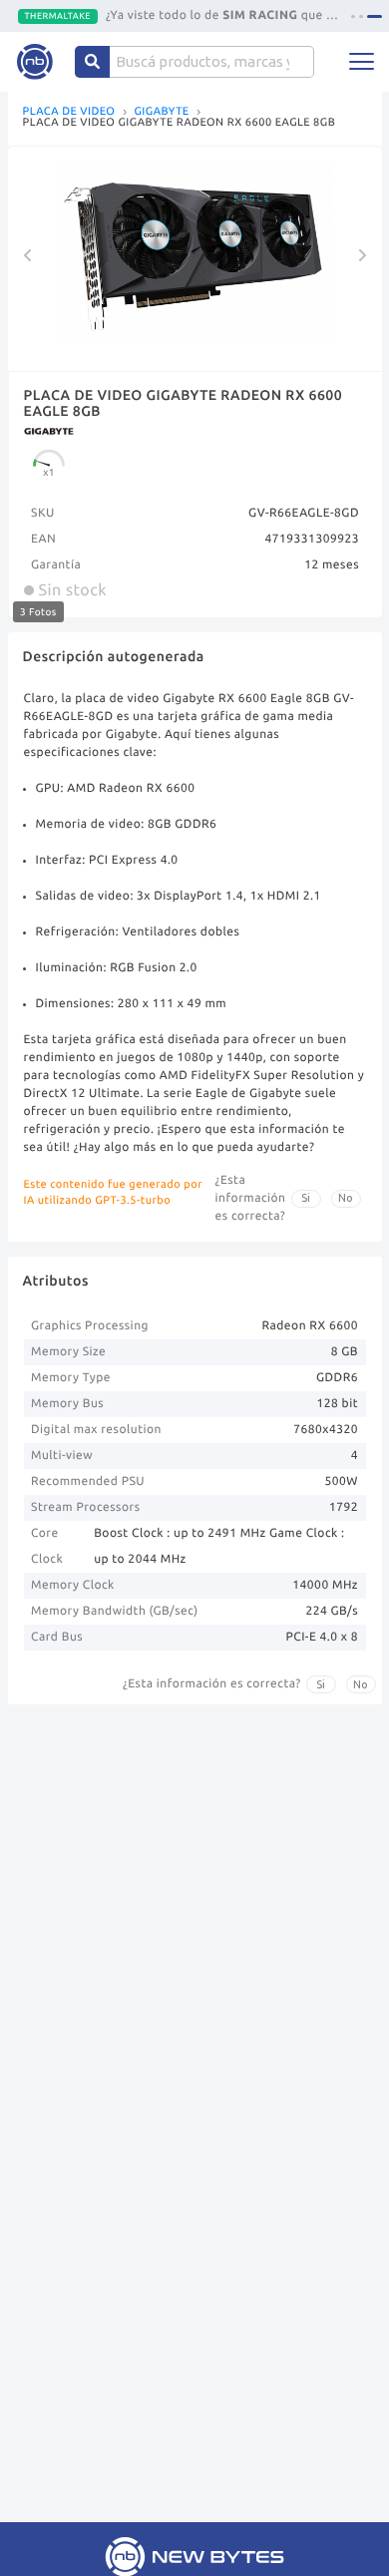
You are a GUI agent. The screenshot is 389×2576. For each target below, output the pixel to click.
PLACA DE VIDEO (69, 112)
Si (306, 1198)
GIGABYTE (161, 112)
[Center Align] (92, 62)
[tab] (353, 16)
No (346, 1198)
